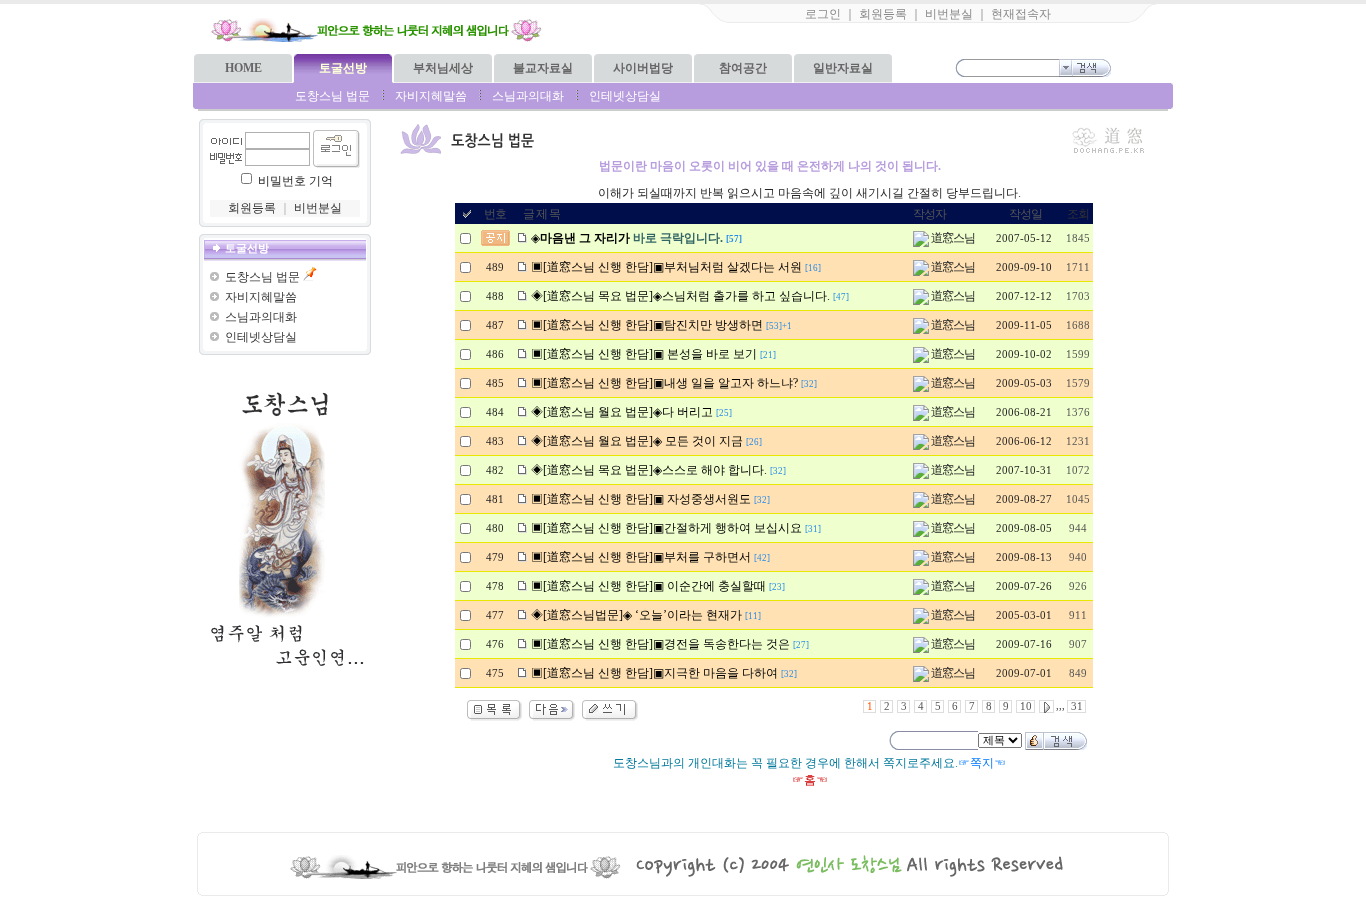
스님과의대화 (528, 96)
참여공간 (743, 68)
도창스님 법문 (332, 96)
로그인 (823, 14)
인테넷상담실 (625, 96)
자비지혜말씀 (431, 96)
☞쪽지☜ (982, 763)
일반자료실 (843, 68)
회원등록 (883, 14)
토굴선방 (343, 68)
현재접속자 (1021, 14)
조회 (1078, 214)
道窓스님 (952, 238)
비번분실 (949, 14)
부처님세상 (443, 68)
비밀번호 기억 (295, 181)
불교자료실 (543, 68)
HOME (243, 68)
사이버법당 (643, 68)
